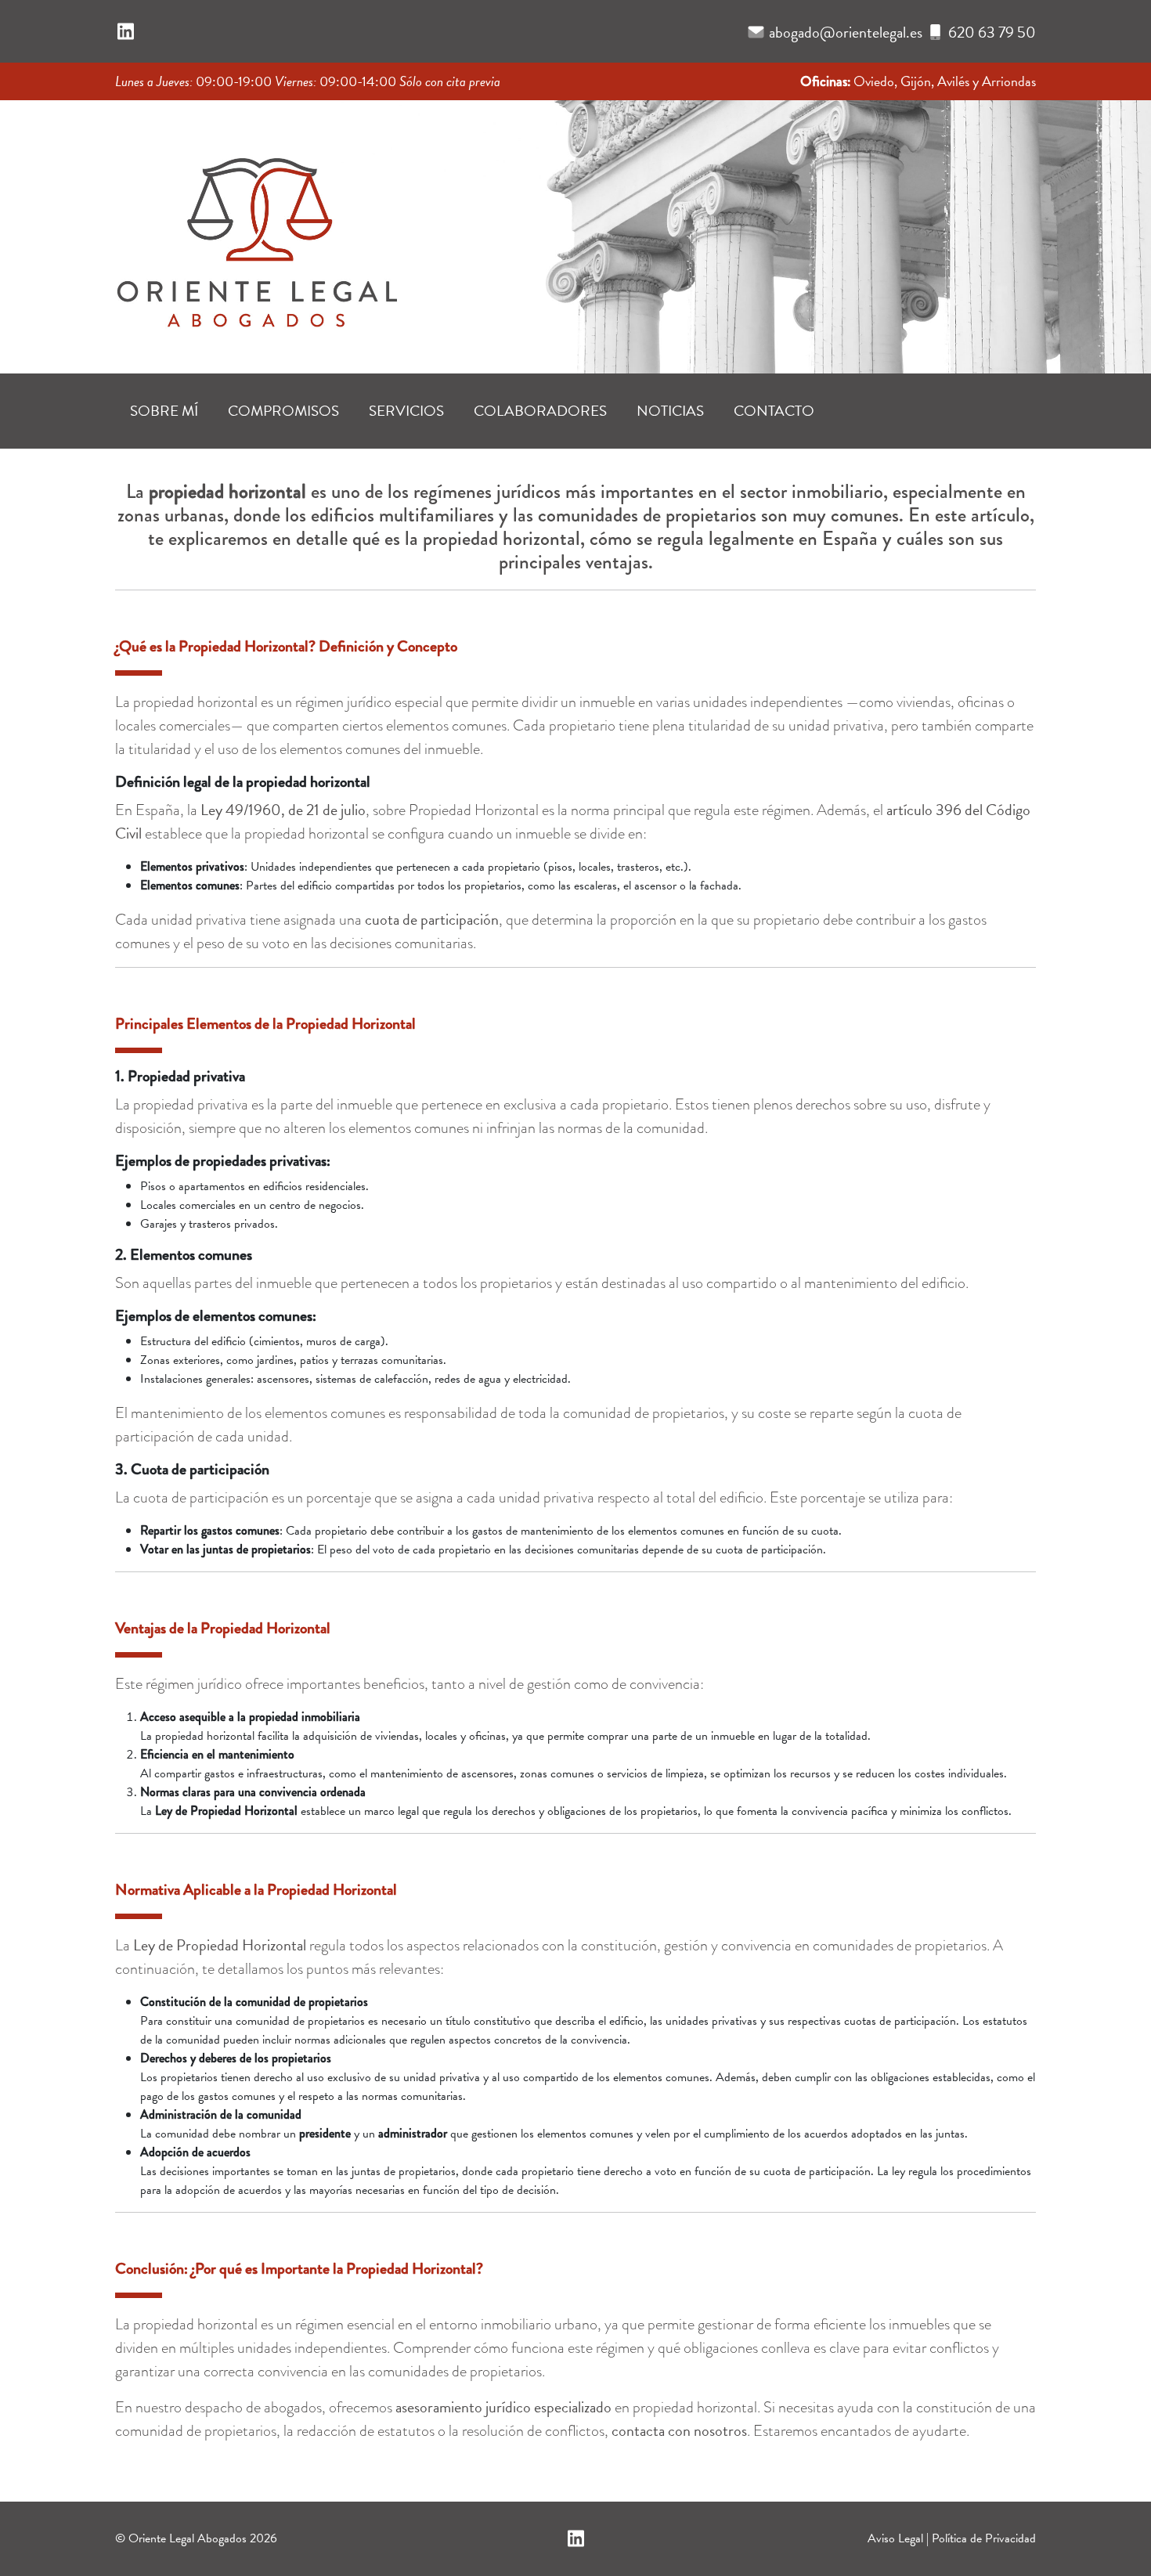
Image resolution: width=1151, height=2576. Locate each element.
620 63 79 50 (992, 32)
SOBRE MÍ (164, 411)
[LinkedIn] (126, 32)
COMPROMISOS (283, 411)
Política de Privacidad (984, 2538)
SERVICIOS (406, 411)
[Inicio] (256, 232)
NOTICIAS (670, 411)
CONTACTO (774, 411)
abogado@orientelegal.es (846, 32)
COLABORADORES (540, 411)
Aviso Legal (895, 2538)
